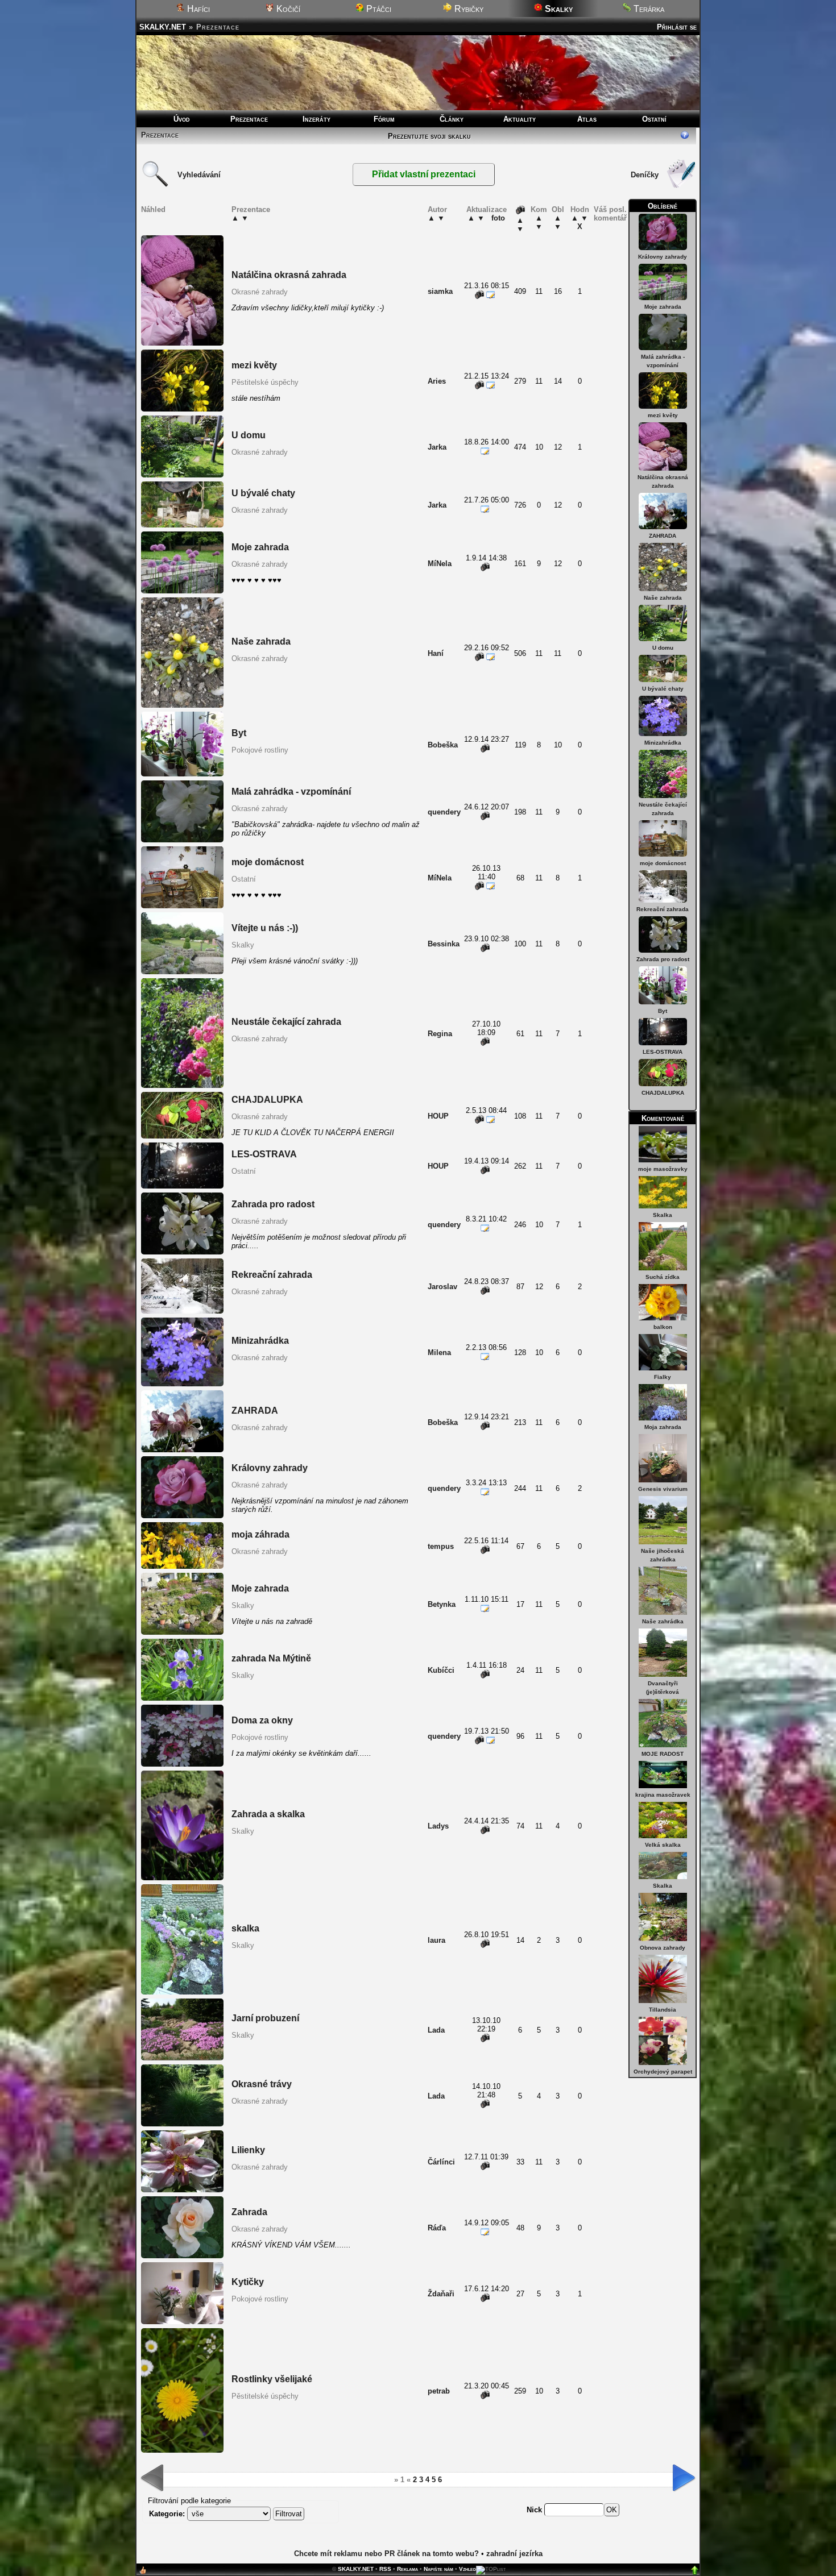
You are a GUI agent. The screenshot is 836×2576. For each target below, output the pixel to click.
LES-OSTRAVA (663, 1052)
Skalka (663, 1215)
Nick (535, 2510)
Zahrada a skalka (268, 1814)
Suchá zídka (663, 1277)
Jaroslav (442, 1287)
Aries (437, 381)
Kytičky (248, 2282)
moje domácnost (663, 863)
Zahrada (249, 2212)
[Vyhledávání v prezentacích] (155, 186)
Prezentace (249, 119)
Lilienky (248, 2150)
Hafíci (197, 9)
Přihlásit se (677, 27)
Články (452, 119)
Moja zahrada (663, 1427)
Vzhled (467, 2569)
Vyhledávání (199, 175)
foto (498, 218)
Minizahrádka (663, 743)
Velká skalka (663, 1845)
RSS (385, 2569)
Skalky (243, 945)
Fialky (663, 1377)
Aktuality (520, 119)
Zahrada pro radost (663, 959)
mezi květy (663, 415)
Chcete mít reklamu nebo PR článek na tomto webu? (386, 2554)
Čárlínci (441, 2162)
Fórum (384, 119)
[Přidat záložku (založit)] (143, 2573)
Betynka (442, 1604)
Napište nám (438, 2569)
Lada (436, 2030)
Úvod (182, 119)
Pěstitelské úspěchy (265, 382)
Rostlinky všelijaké (272, 2379)
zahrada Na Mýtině (271, 1658)
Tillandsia (663, 2010)
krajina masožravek (663, 1795)
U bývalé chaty (663, 689)
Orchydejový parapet (663, 2072)
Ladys (438, 1826)
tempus (441, 1546)
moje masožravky (663, 1169)
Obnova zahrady (663, 1948)
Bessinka (444, 944)
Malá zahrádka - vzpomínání (291, 792)
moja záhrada (260, 1534)
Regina (440, 1034)
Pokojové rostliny (260, 750)
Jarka (437, 447)
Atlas (587, 119)
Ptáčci (378, 9)
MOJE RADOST (663, 1754)
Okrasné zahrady (260, 292)
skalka (245, 1928)
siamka (440, 291)
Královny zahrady (663, 257)
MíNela (440, 564)
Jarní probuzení (265, 2018)
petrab (439, 2391)
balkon (663, 1327)
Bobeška (443, 745)
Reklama (407, 2569)
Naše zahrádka (663, 1621)
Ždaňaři (441, 2294)
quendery (444, 812)
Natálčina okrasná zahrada (289, 275)
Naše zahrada (663, 598)
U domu (663, 648)
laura (436, 1940)
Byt (663, 1011)
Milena (439, 1353)
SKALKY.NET (163, 27)
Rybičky (468, 9)
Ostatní (654, 119)
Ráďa (437, 2228)
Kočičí (287, 9)
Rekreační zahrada (663, 909)
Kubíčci (441, 1670)
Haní (436, 653)
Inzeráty (316, 119)
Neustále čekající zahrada (286, 1022)
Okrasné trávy (262, 2084)
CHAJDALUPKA (663, 1093)
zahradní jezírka (514, 2554)
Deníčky (645, 175)
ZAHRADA (663, 536)
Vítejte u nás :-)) (265, 928)
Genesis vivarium (663, 1489)
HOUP (438, 1116)
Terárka (648, 9)
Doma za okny (262, 1720)
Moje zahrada (663, 307)
